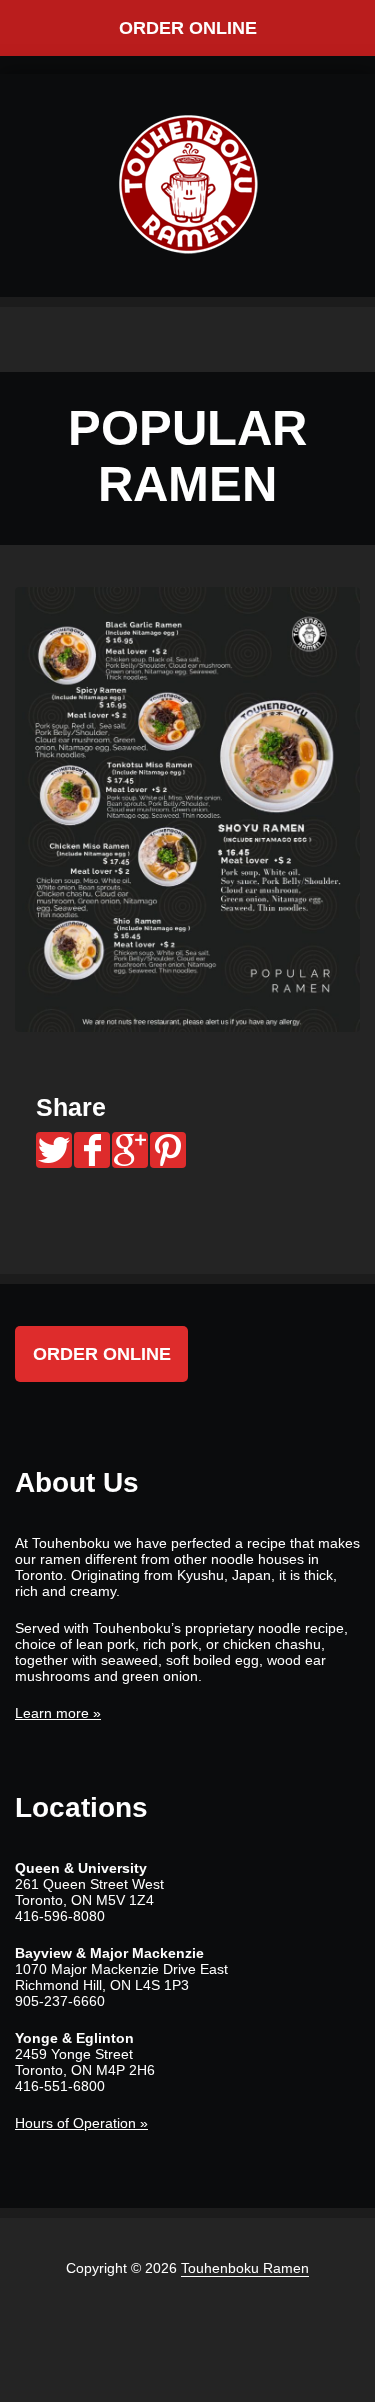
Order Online (188, 28)
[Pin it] (168, 1150)
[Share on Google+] (130, 1150)
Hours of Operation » (81, 2123)
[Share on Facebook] (92, 1150)
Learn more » (58, 1713)
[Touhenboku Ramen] (188, 184)
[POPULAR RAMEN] (187, 809)
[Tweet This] (54, 1150)
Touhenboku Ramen (245, 2268)
